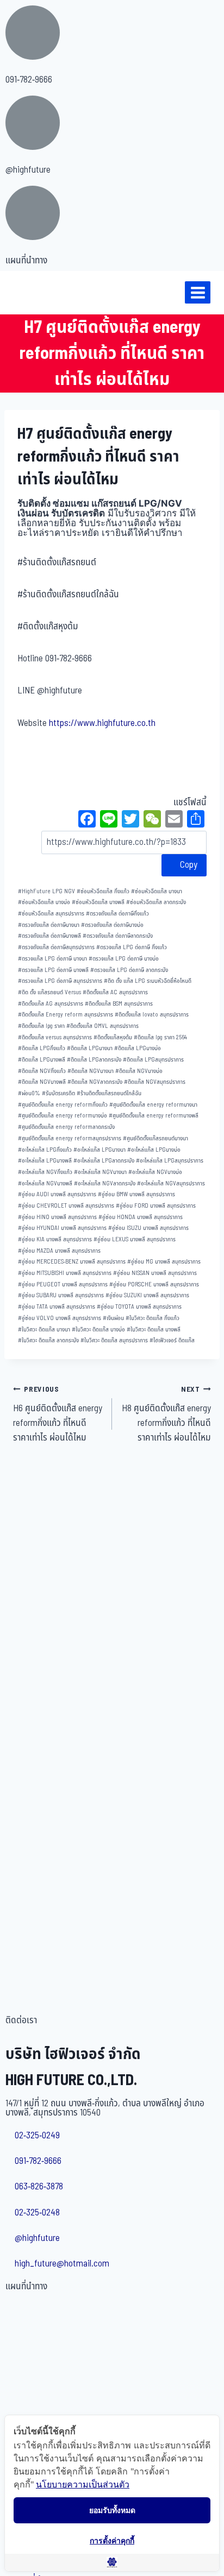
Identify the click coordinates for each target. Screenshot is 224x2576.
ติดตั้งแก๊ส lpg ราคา (41, 1026)
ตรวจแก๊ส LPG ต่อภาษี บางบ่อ (124, 959)
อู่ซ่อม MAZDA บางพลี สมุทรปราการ (59, 1251)
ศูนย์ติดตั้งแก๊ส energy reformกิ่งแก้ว (63, 1105)
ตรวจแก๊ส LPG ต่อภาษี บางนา (52, 959)
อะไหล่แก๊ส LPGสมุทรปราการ (170, 1161)
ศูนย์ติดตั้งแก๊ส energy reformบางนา (153, 1105)
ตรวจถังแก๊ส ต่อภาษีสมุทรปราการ (56, 947)
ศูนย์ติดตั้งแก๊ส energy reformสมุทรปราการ (70, 1138)
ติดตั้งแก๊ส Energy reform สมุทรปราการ (66, 1015)
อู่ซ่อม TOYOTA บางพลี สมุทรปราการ (139, 1307)
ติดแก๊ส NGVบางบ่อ (139, 1071)
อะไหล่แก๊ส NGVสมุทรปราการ (171, 1183)
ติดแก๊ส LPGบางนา (90, 1048)
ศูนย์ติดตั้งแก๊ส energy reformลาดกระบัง (66, 1127)
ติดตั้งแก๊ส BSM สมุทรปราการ (119, 1004)
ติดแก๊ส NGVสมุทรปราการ (155, 1082)
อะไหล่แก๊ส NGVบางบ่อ (155, 1172)
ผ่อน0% (29, 1093)
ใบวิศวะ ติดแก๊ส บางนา (44, 1330)
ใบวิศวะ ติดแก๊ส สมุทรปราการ (114, 1340)
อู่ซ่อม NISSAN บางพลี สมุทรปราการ (155, 1273)
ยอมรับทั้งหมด (112, 2510)
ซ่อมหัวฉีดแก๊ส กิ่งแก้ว (103, 891)
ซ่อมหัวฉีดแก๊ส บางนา (157, 891)
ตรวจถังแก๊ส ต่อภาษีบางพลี (49, 936)
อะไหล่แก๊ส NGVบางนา (100, 1172)
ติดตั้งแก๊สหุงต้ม (113, 1037)
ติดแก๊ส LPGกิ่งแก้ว (42, 1048)
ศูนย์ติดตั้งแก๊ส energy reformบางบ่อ (63, 1116)
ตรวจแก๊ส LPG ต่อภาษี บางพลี (53, 970)
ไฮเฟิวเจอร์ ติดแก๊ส (172, 1340)
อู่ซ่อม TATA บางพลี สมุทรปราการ (57, 1307)
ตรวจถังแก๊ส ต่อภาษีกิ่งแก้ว (117, 914)
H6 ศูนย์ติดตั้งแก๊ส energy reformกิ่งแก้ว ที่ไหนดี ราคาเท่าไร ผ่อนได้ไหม (58, 1415)
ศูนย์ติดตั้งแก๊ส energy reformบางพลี (154, 1116)
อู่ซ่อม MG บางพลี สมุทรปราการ (164, 1262)
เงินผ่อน (113, 1318)
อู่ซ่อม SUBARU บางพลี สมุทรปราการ (61, 1295)
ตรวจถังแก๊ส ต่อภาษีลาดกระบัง (118, 936)
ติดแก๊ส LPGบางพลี (42, 1060)
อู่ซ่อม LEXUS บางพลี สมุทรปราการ (135, 1239)
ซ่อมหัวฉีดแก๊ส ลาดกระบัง (156, 902)
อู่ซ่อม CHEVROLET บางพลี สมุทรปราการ (66, 1206)
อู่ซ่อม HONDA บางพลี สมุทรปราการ (141, 1217)
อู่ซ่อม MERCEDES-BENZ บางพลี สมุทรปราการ (72, 1262)
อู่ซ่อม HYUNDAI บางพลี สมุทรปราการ (62, 1228)
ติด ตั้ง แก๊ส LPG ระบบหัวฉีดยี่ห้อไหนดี (148, 981)
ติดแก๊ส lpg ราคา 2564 (160, 1037)
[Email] (174, 820)
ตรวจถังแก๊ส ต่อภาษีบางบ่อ (112, 925)
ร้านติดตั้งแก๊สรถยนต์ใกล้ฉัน (109, 1093)
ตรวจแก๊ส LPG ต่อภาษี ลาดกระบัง (129, 970)
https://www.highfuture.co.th (102, 723)
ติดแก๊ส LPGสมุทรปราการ (153, 1060)
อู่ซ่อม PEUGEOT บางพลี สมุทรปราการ (63, 1284)
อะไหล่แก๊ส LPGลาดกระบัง (104, 1161)
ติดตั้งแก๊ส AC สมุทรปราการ (115, 992)
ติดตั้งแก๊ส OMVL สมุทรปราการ (102, 1026)
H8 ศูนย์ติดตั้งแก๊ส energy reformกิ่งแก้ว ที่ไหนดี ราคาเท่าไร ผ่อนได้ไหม (166, 1415)
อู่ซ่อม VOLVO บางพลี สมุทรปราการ (60, 1318)
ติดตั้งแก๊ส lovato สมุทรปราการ (152, 1015)
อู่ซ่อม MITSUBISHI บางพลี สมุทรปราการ (65, 1273)
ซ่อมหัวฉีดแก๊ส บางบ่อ (44, 902)
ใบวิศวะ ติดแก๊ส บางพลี (154, 1330)
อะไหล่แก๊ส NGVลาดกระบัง (105, 1183)
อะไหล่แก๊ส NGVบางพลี (45, 1183)
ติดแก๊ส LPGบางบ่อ (138, 1048)
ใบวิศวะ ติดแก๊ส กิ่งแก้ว (153, 1318)
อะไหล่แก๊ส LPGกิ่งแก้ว (45, 1150)
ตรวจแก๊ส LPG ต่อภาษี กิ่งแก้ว (132, 947)
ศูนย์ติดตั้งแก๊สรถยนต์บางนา (155, 1138)
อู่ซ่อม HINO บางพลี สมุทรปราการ (57, 1217)
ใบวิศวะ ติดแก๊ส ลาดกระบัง (48, 1340)
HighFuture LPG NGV (46, 891)
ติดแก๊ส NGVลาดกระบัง (95, 1082)
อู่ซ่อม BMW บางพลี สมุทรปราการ (136, 1194)
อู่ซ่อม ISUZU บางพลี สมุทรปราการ (148, 1228)
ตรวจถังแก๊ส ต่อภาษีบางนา (49, 925)
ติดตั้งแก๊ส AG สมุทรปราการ (51, 1004)
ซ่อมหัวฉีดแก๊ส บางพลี (98, 902)
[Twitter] (130, 820)
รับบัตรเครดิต (58, 1093)
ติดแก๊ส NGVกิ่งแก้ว (42, 1071)
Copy (188, 865)
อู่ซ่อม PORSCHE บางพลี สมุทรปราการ (154, 1284)
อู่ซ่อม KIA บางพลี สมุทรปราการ (55, 1239)
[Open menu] (198, 292)
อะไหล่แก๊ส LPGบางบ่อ (154, 1150)
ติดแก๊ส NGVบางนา (91, 1071)
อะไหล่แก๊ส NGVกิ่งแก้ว (45, 1172)
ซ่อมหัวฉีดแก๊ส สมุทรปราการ (51, 914)
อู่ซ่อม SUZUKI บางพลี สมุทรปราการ (147, 1295)
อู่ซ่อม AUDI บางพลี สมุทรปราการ (57, 1194)
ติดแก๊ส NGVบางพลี (42, 1082)
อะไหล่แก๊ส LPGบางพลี (45, 1161)
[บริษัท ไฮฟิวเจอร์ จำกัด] (32, 293)
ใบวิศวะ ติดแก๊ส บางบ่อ (98, 1330)
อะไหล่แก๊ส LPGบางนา (99, 1150)
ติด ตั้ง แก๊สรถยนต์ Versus (49, 992)
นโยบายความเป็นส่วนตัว (83, 2484)
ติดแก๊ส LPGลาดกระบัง (94, 1060)
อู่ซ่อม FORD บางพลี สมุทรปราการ (156, 1206)
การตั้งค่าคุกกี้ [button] (112, 2540)
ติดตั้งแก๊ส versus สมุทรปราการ (55, 1037)
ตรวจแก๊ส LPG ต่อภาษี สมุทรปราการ (60, 981)
